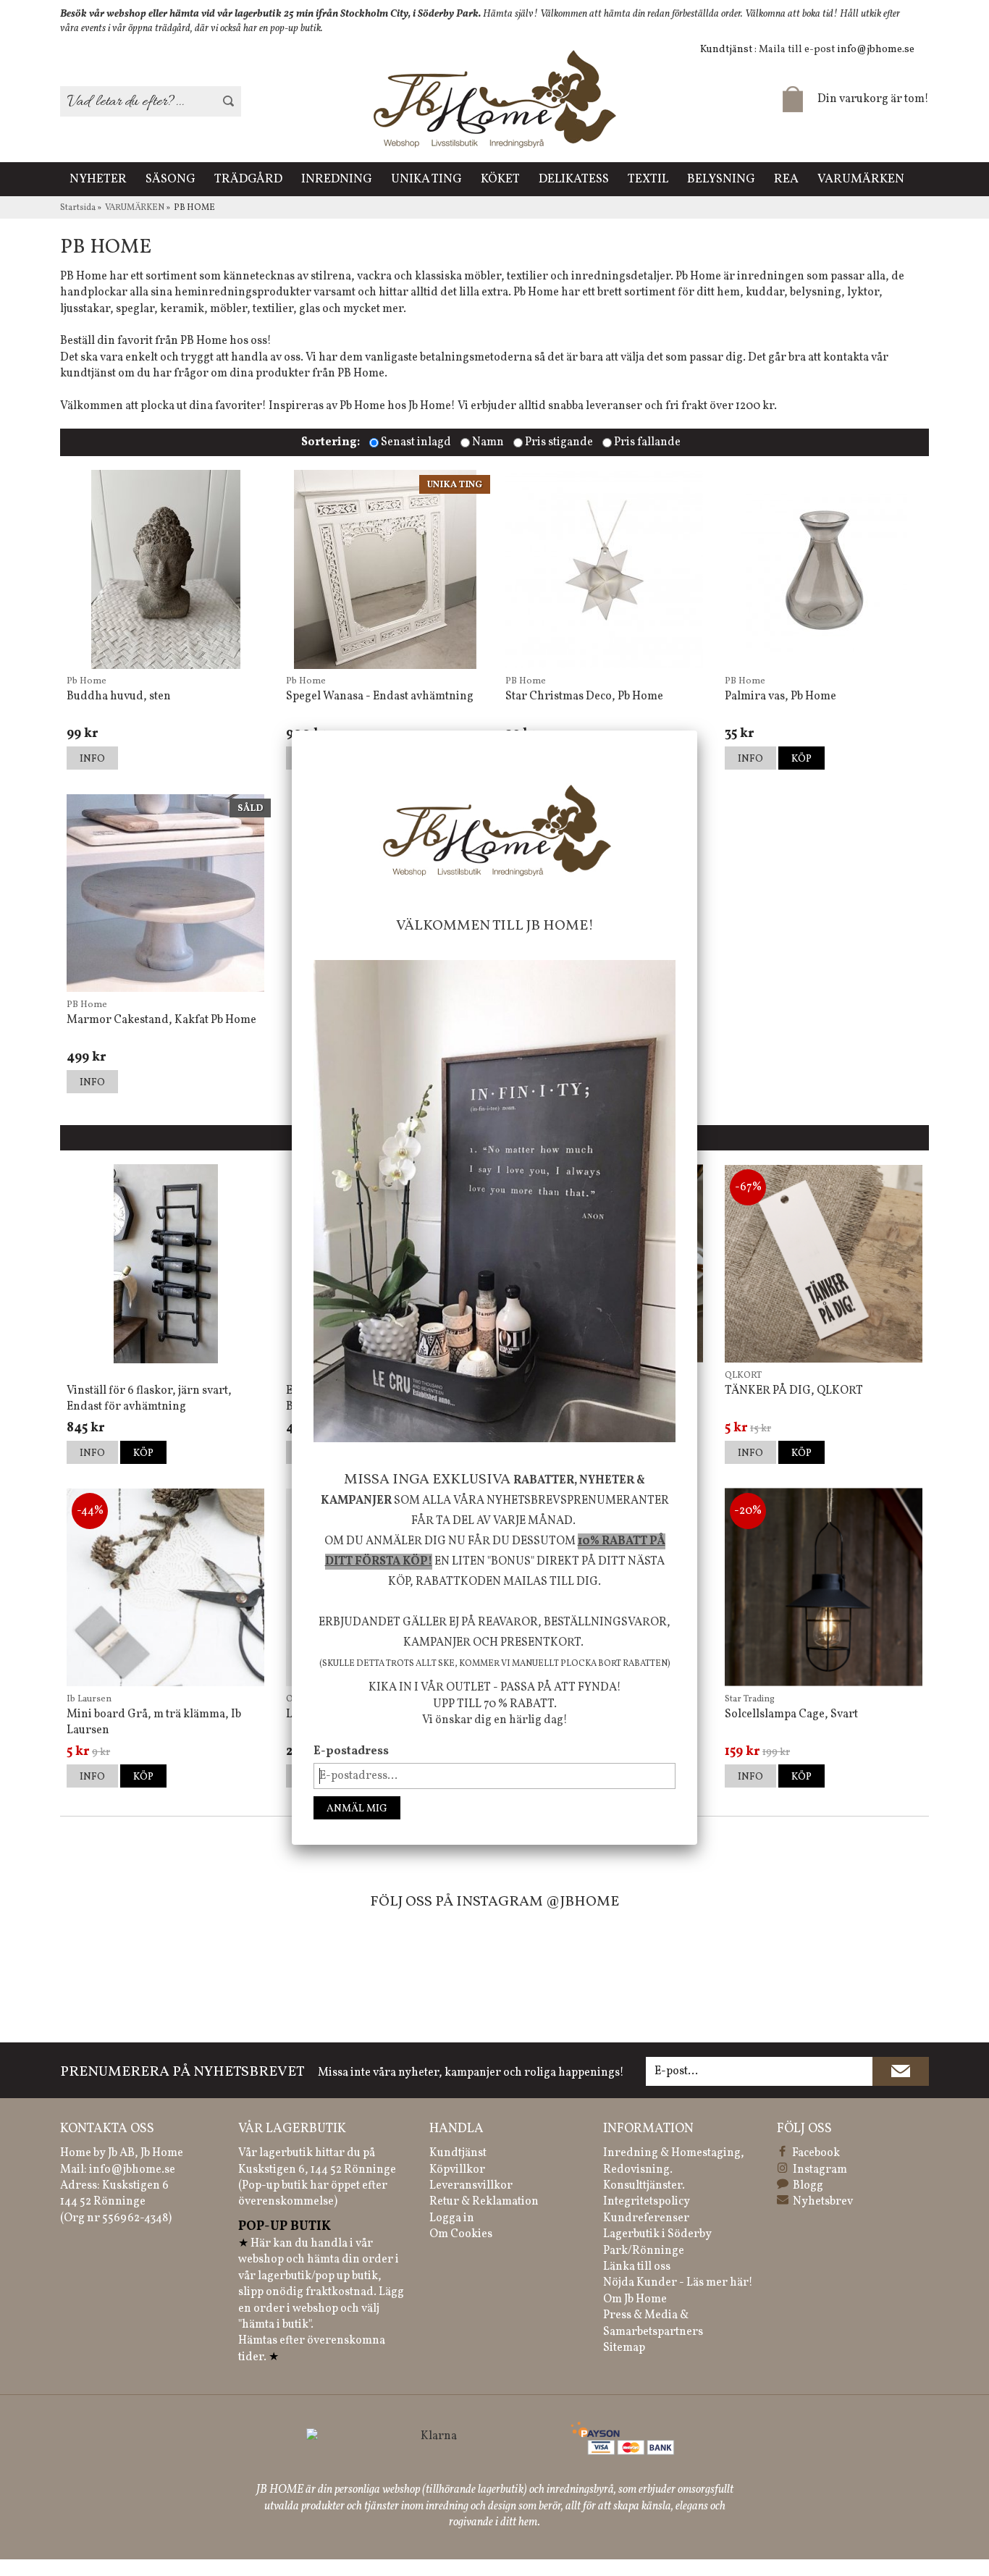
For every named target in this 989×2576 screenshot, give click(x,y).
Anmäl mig (357, 1809)
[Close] (697, 731)
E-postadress (351, 1751)
